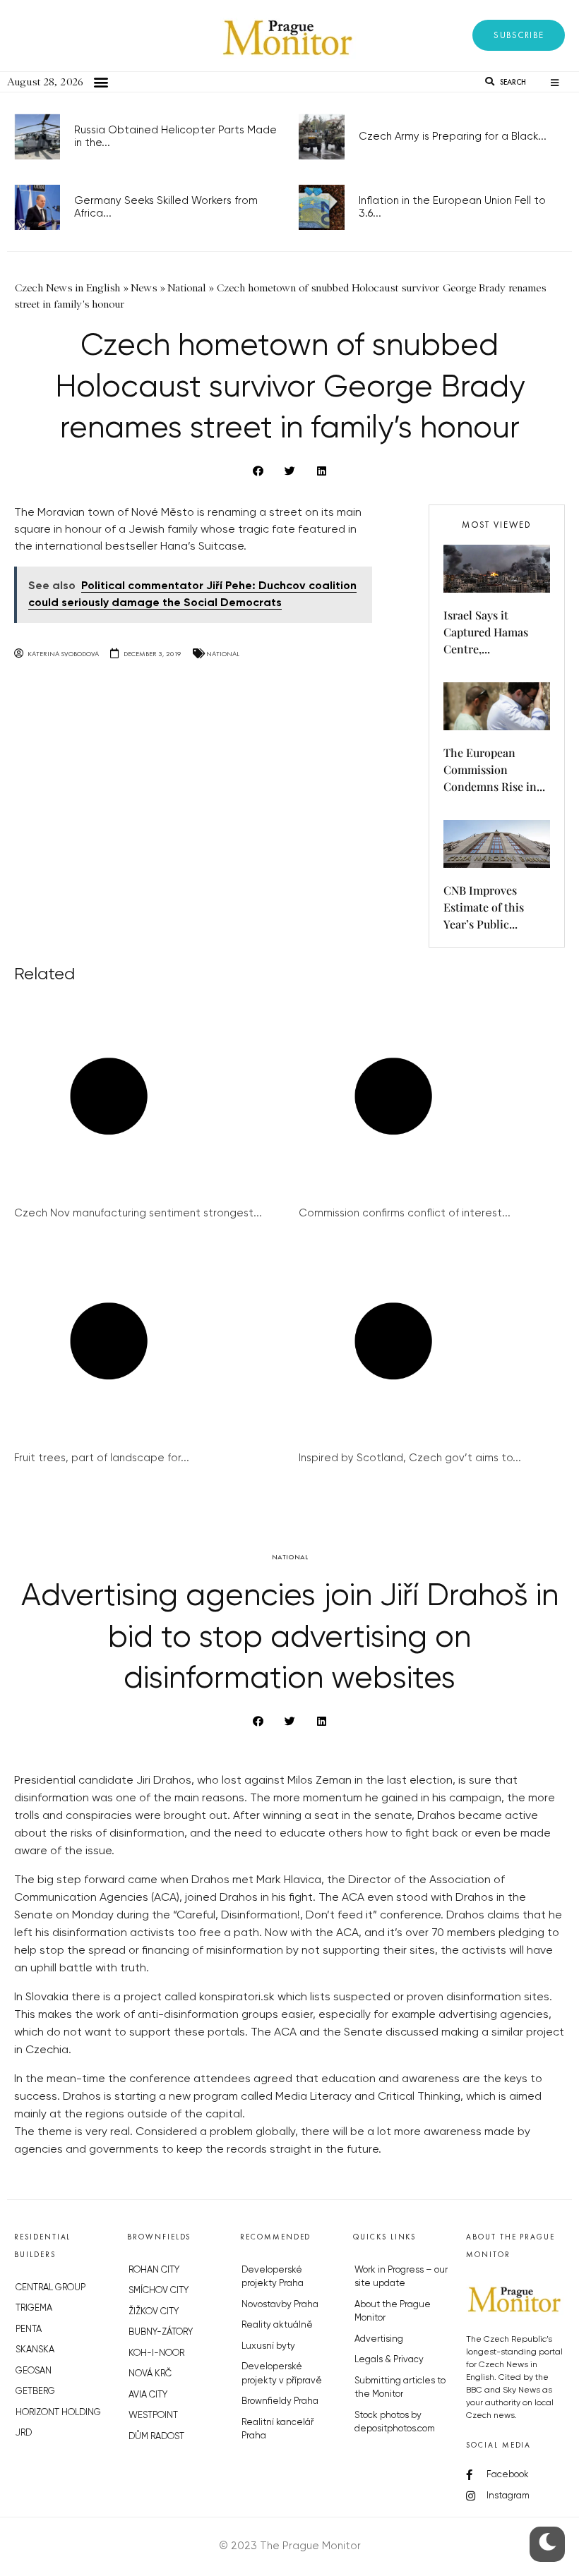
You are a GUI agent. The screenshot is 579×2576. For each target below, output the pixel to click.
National (223, 654)
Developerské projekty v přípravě (282, 2374)
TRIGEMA (34, 2308)
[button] (519, 35)
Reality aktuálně (277, 2325)
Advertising (379, 2339)
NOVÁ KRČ (150, 2374)
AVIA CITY (148, 2395)
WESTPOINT (153, 2415)
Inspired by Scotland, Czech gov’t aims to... (410, 1458)
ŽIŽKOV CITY (154, 2312)
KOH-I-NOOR (156, 2353)
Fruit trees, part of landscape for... (102, 1458)
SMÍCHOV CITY (159, 2291)
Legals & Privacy (389, 2360)
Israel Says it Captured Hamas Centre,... (486, 632)
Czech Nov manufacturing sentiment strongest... (138, 1213)
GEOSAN (34, 2371)
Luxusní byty (268, 2346)
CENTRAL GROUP (50, 2288)
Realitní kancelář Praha (277, 2430)
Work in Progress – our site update (401, 2277)
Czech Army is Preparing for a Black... (453, 137)
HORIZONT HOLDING (58, 2413)
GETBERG (35, 2391)
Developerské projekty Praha (273, 2277)
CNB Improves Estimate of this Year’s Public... (484, 907)
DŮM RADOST (156, 2437)
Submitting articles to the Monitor (400, 2388)
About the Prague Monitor (393, 2312)
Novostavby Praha (280, 2305)
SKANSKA (35, 2350)
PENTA (29, 2329)
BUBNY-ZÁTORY (161, 2332)
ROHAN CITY (154, 2270)
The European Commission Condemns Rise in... (494, 769)
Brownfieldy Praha (280, 2401)
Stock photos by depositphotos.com (395, 2423)
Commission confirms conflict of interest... (405, 1213)
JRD (24, 2433)
